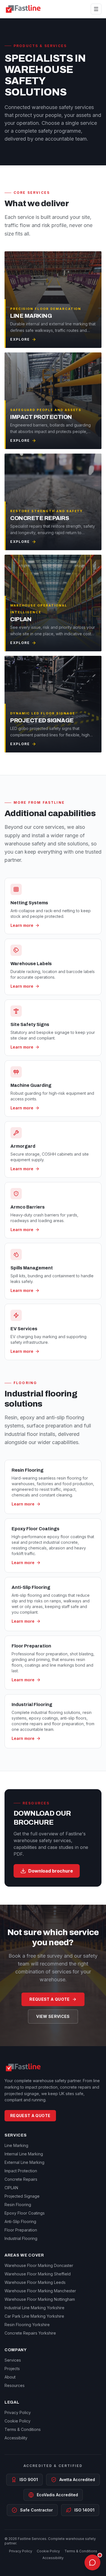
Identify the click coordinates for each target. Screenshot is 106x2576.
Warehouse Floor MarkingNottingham (40, 2299)
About (10, 2377)
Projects (12, 2369)
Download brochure (51, 1871)
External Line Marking (24, 2162)
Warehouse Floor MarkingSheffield (38, 2274)
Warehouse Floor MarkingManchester (40, 2291)
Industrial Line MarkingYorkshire (34, 2308)
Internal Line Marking (24, 2154)
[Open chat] (92, 2562)
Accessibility (16, 2438)
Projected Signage (22, 2196)
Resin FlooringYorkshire (27, 2325)
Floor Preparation (21, 2230)
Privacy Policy (18, 2412)
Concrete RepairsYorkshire (30, 2333)
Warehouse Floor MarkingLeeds (35, 2282)
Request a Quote (49, 1999)
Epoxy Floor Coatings (25, 2213)
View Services (53, 2016)
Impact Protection (21, 2171)
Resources (15, 2385)
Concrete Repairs (21, 2179)
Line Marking (16, 2145)
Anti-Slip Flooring (20, 2221)
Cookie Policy (18, 2421)
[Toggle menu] (96, 9)
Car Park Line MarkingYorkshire (34, 2316)
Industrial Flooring (21, 2238)
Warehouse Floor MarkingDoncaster (39, 2265)
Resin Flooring (18, 2205)
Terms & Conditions (23, 2429)
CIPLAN (11, 2188)
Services (13, 2360)
